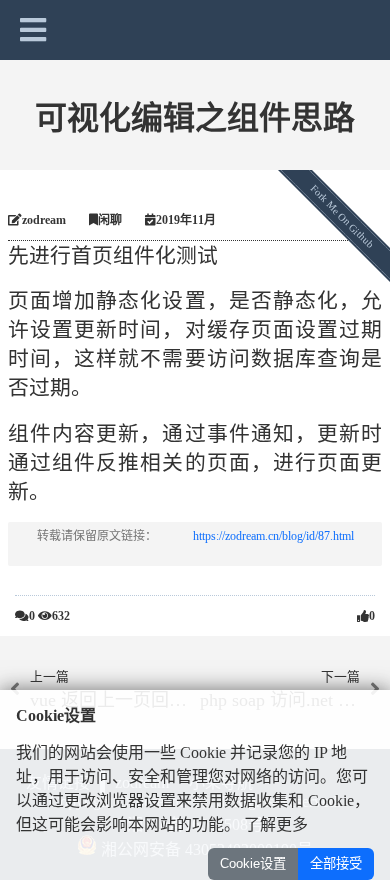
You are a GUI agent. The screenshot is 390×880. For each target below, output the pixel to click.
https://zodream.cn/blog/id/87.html (273, 536)
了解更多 (276, 824)
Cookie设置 (253, 863)
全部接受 (336, 863)
